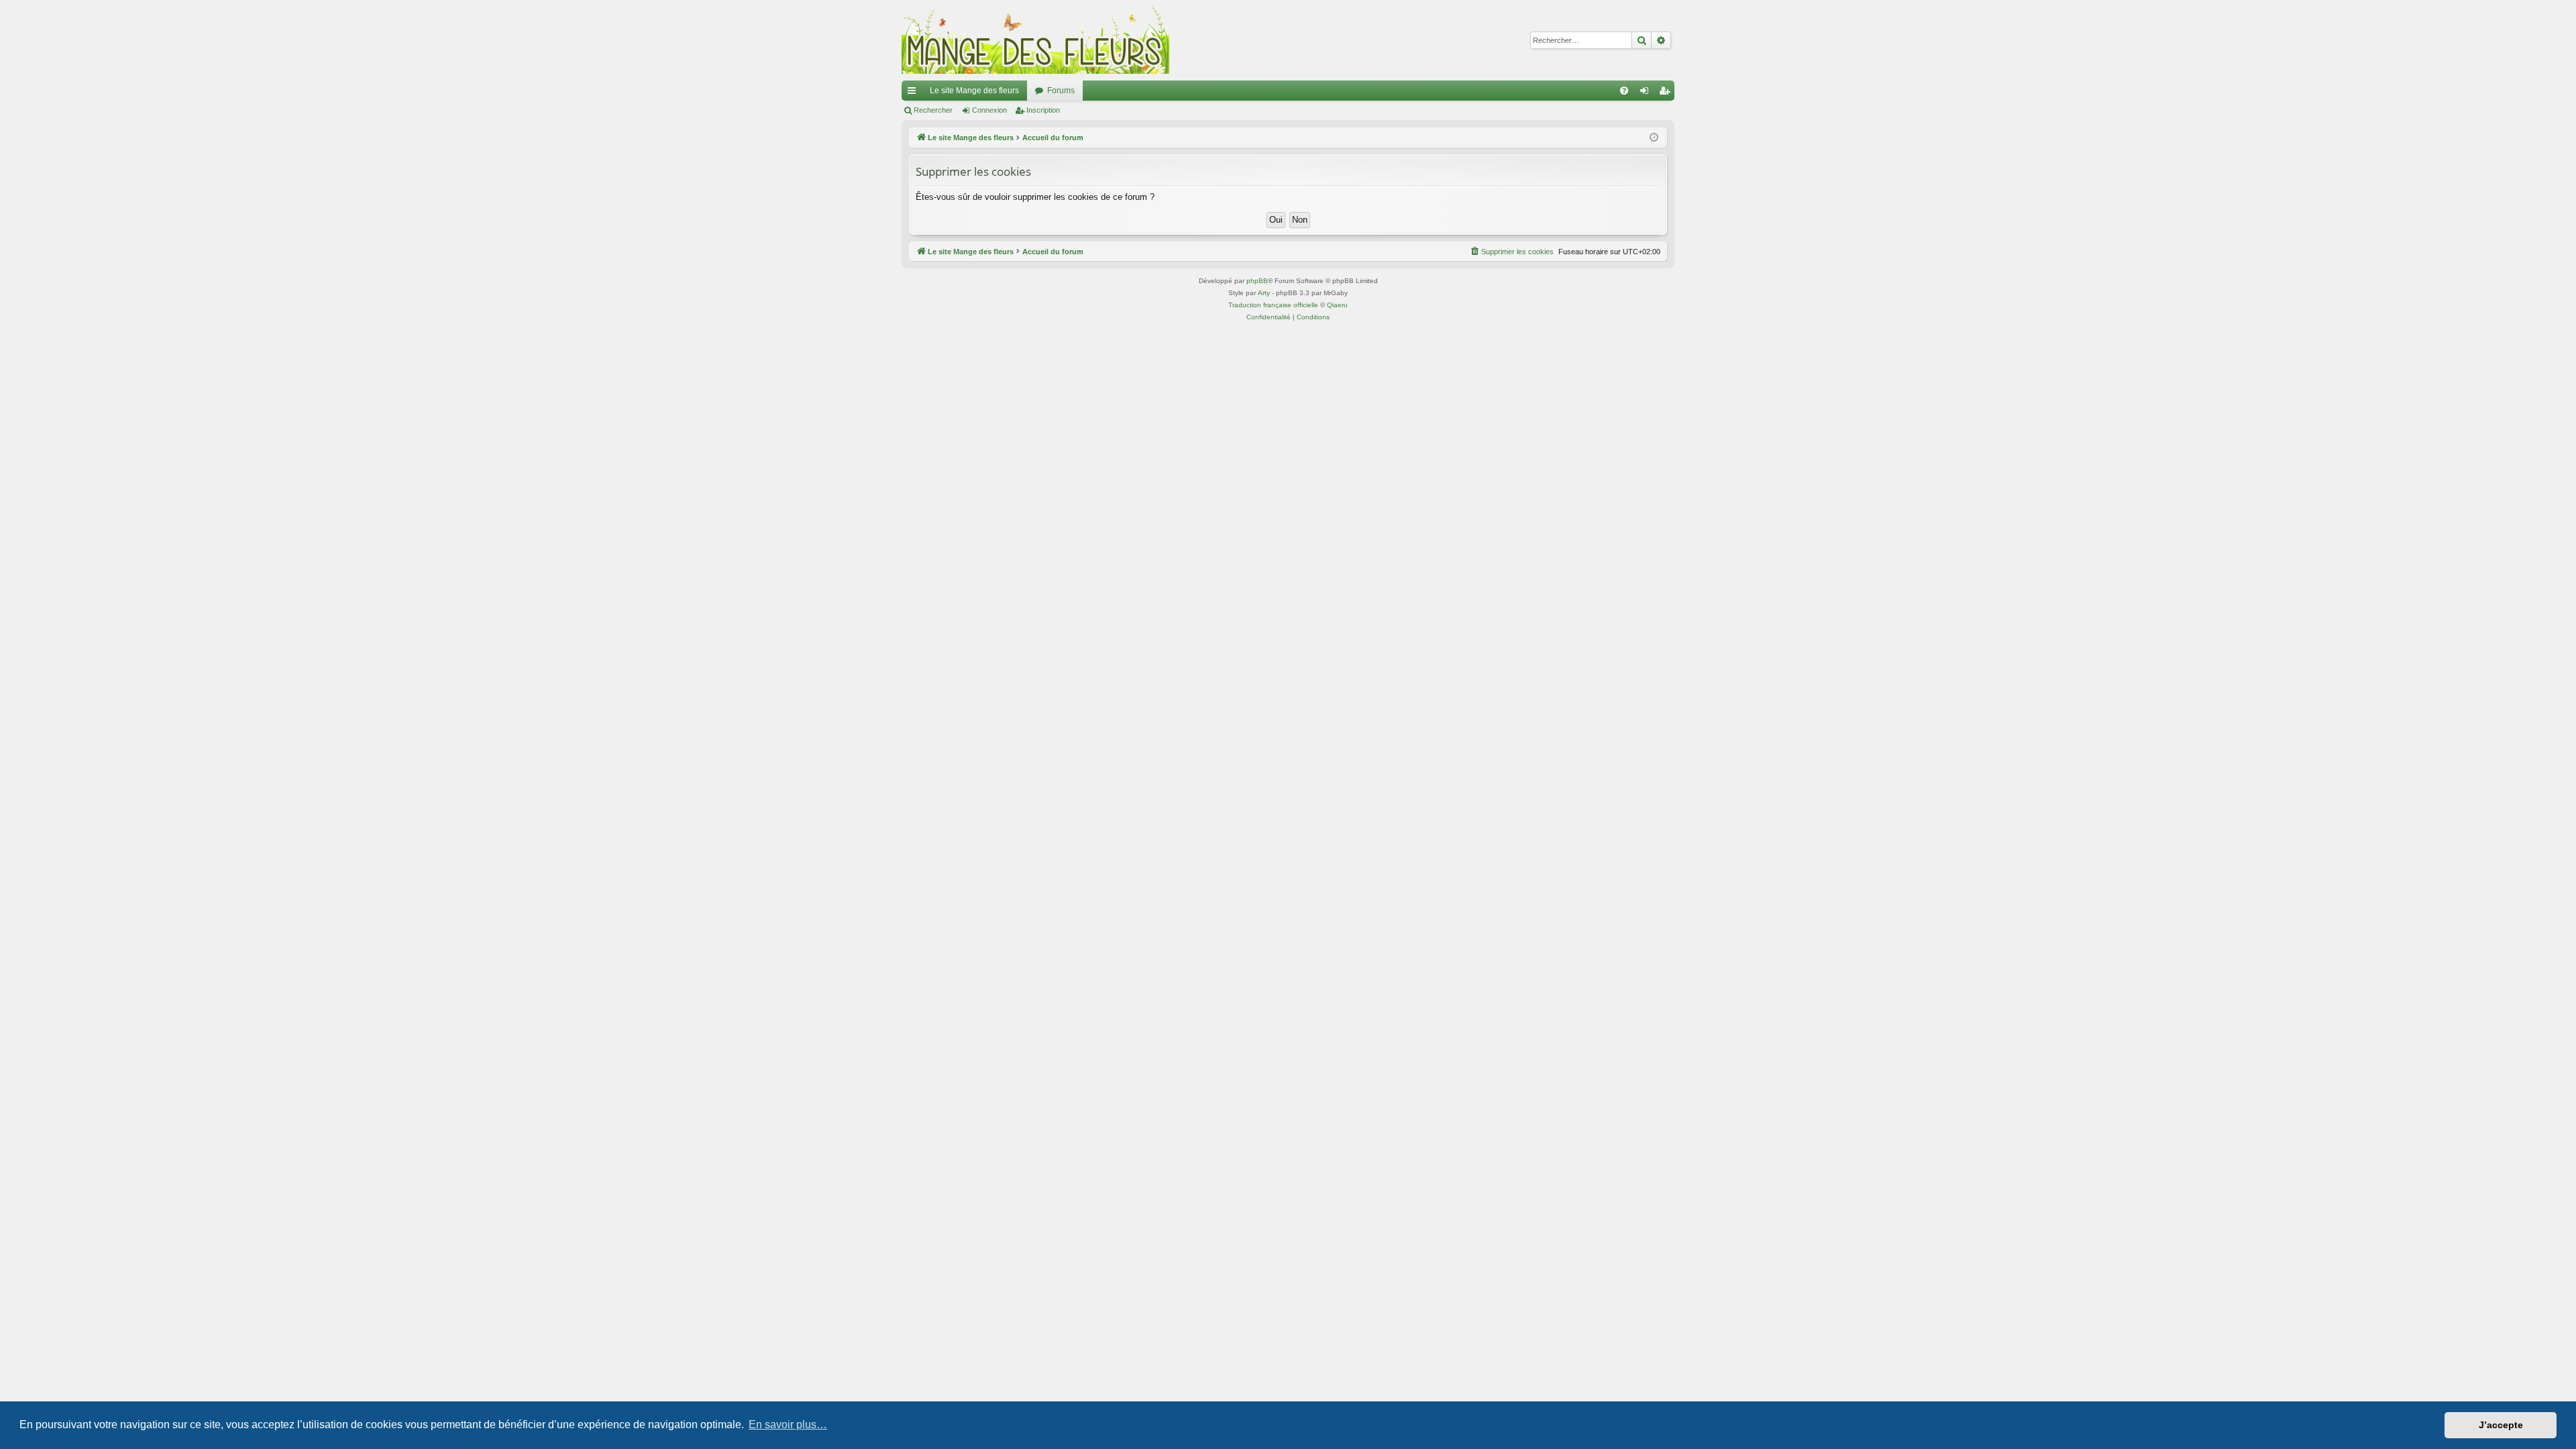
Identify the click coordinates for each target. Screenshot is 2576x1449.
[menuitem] (1624, 91)
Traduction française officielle (1273, 305)
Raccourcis (914, 93)
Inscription (1043, 110)
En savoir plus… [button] (788, 1425)
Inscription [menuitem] (1667, 93)
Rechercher (933, 110)
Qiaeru (1337, 305)
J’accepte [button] (2501, 1425)
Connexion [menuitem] (1647, 93)
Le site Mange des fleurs (974, 91)
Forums (1061, 91)
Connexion (989, 110)
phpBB (1257, 281)
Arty (1264, 293)
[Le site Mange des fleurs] (1036, 40)
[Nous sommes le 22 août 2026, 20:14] (1654, 138)
